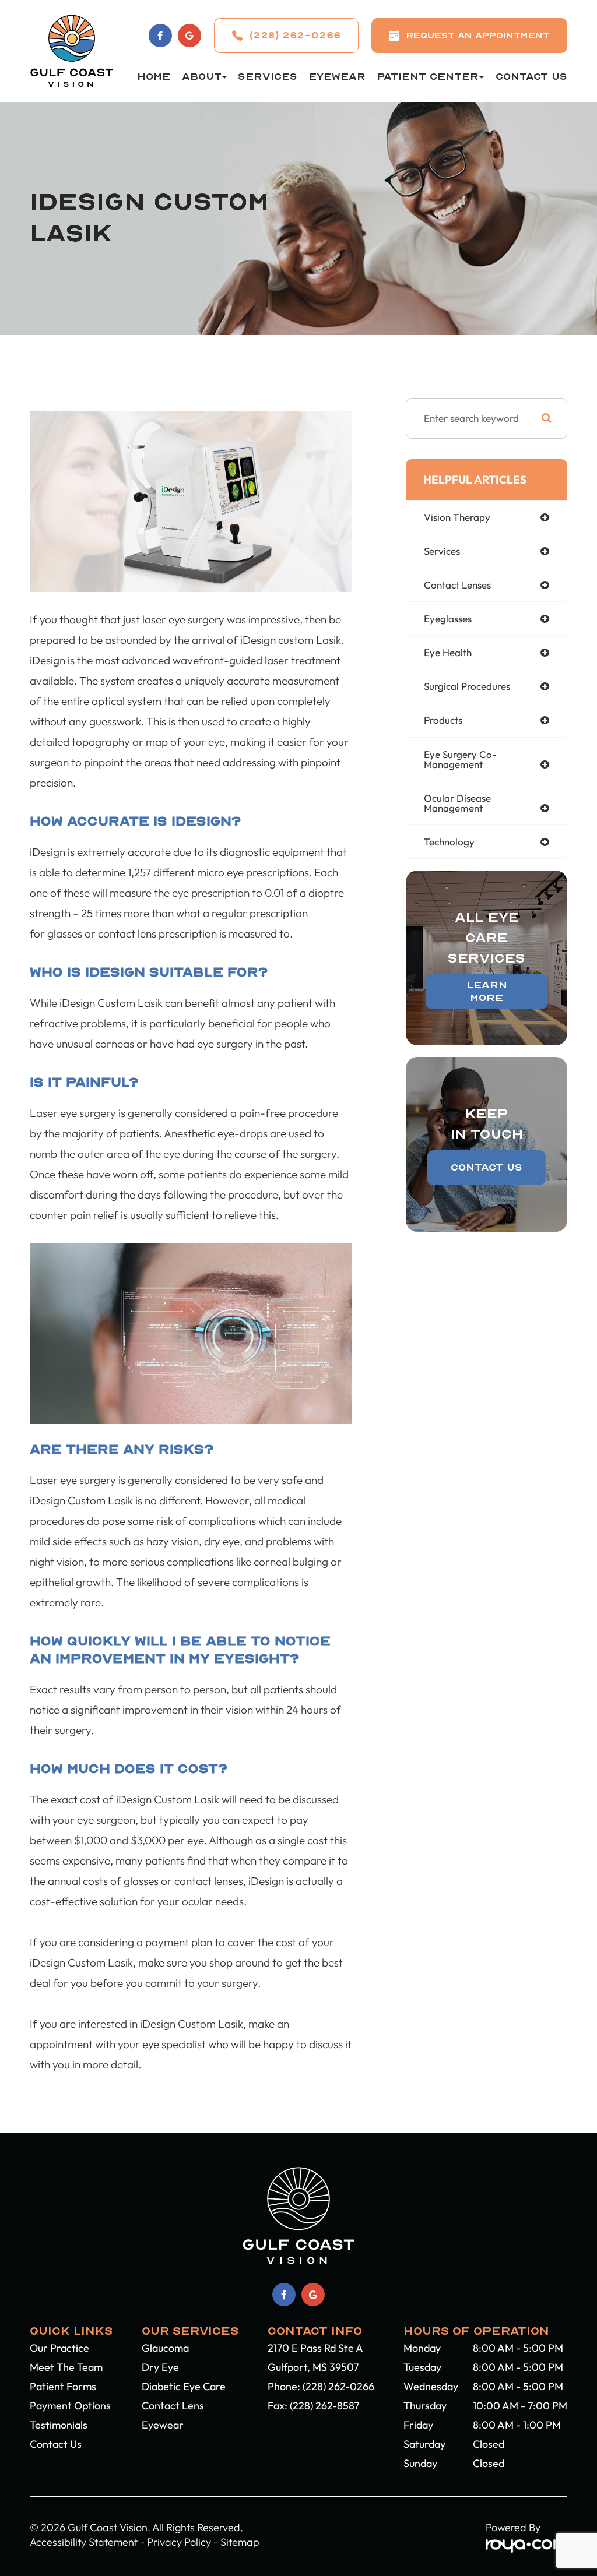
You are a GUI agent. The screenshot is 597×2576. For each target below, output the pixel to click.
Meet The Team (66, 2367)
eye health (448, 652)
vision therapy (457, 517)
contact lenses (457, 585)
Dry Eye (160, 2367)
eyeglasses (448, 619)
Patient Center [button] (428, 77)
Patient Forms (63, 2386)
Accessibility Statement (84, 2542)
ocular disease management (457, 803)
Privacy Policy (179, 2542)
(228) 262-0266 (338, 2386)
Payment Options (70, 2406)
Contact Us (531, 77)
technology (449, 842)
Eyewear (337, 77)
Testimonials (59, 2425)
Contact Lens (173, 2406)
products (443, 720)
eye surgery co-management (460, 759)
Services (268, 77)
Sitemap (240, 2542)
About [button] (202, 77)
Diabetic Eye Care (184, 2386)
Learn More (487, 991)
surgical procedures (467, 686)
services (442, 551)
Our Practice (59, 2348)
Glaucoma (165, 2348)
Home (154, 77)
